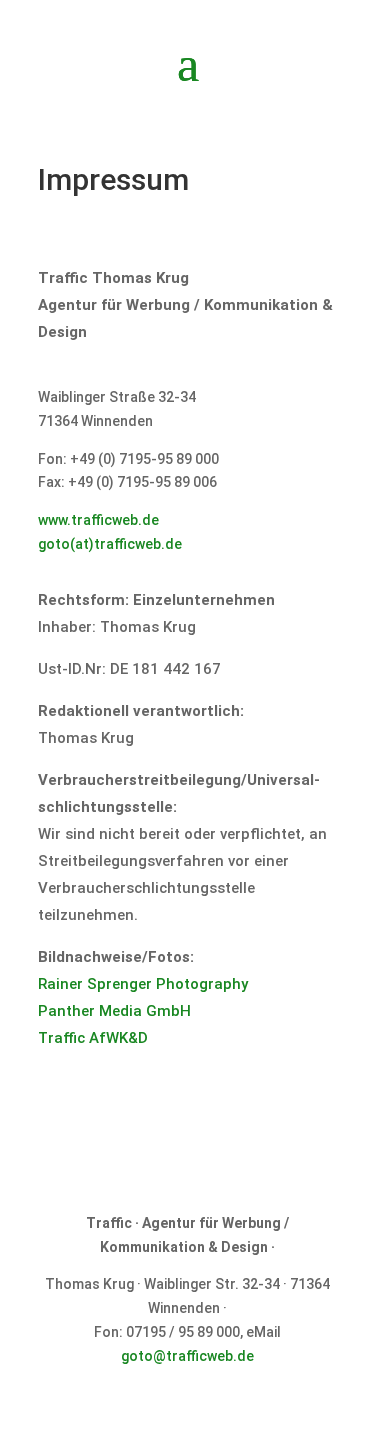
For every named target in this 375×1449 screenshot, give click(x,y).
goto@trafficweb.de (187, 1356)
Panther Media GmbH (114, 1011)
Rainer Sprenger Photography (143, 984)
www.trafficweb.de (98, 520)
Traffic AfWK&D (93, 1038)
